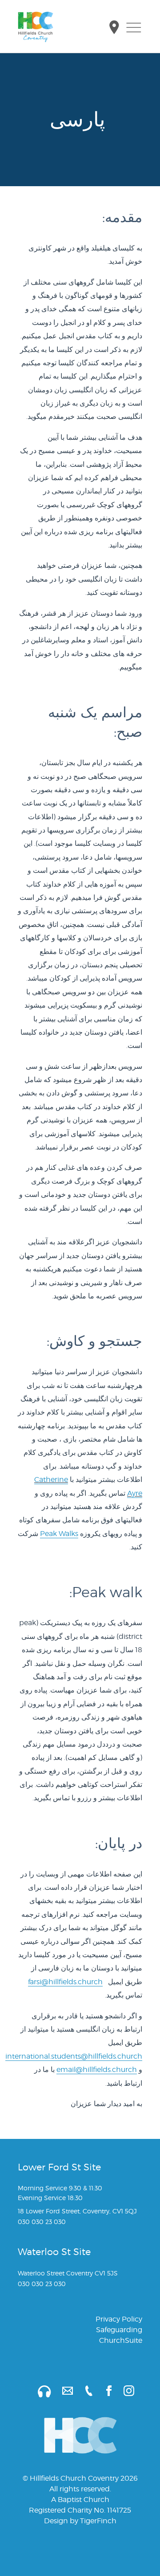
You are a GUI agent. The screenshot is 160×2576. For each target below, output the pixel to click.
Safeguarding (119, 2330)
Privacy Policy (119, 2319)
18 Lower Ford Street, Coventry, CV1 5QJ (77, 2211)
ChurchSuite (121, 2340)
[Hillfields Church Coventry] (36, 27)
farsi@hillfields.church (65, 1982)
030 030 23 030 (42, 2222)
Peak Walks (59, 1534)
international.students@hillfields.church (74, 2056)
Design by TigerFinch (80, 2521)
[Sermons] (39, 2390)
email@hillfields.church (97, 2070)
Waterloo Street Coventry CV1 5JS (68, 2273)
